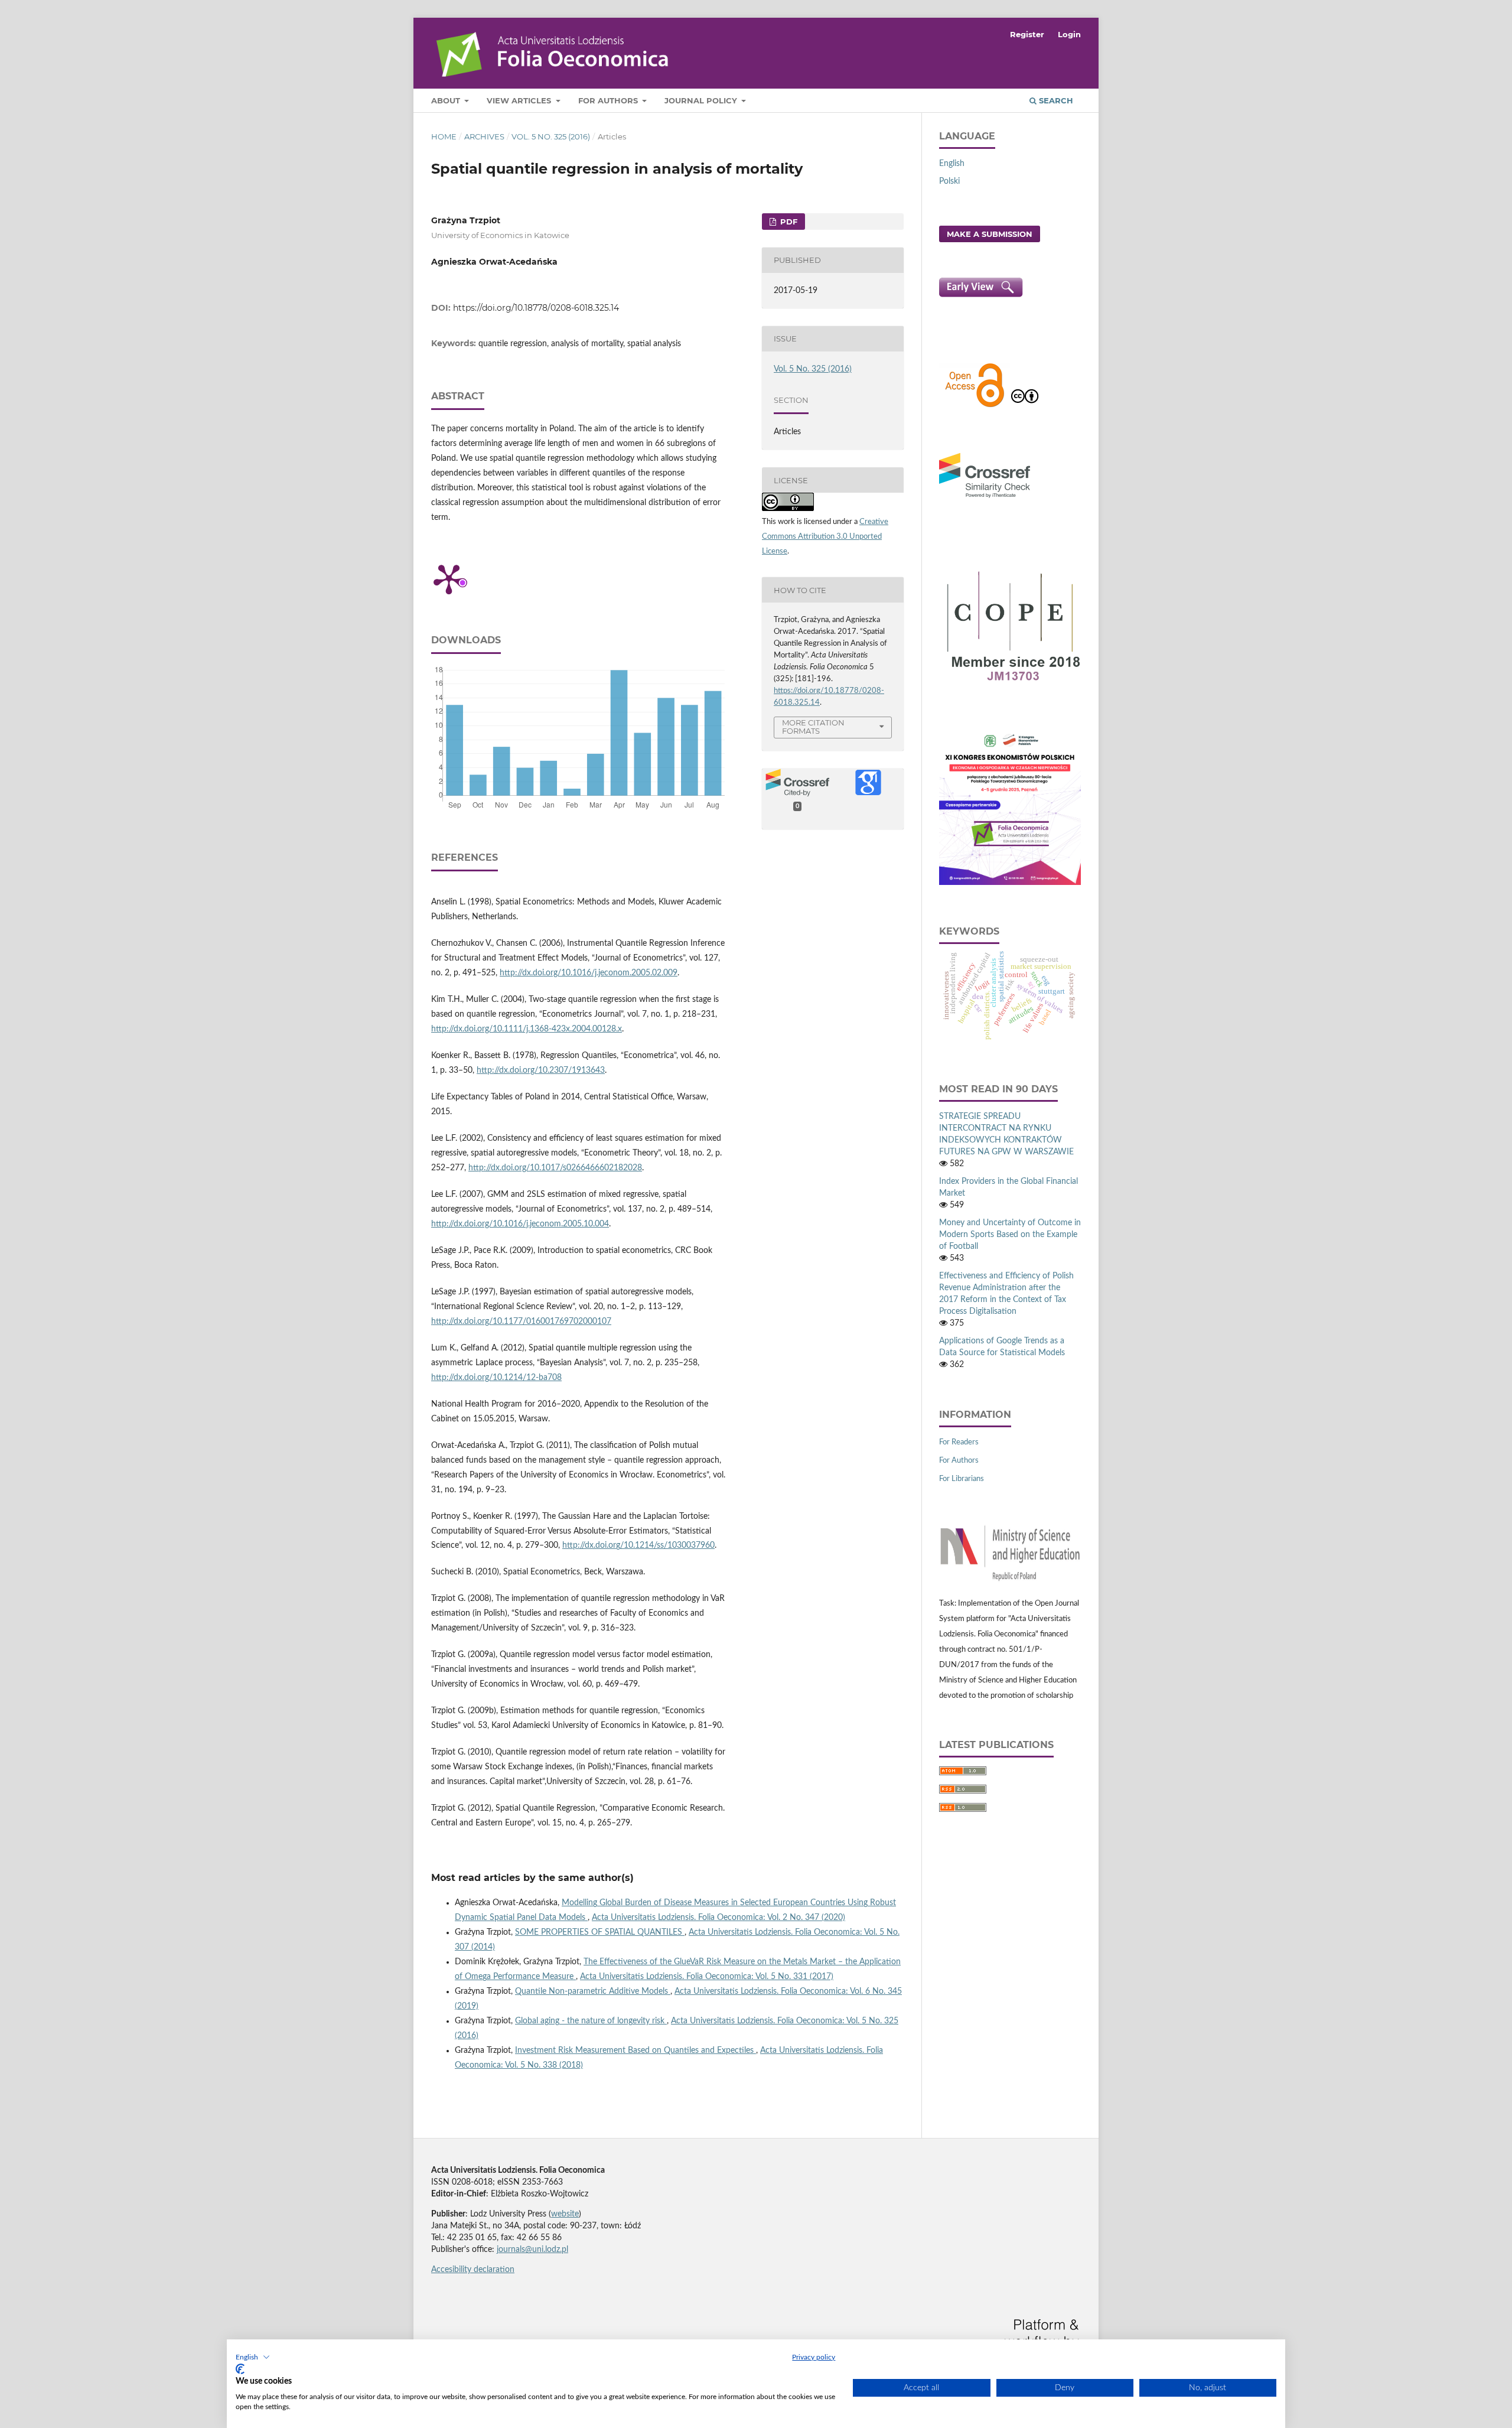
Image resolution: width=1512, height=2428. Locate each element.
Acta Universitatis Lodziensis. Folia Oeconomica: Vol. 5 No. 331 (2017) (707, 1977)
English (952, 164)
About (447, 100)
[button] (253, 2357)
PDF (788, 222)
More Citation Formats (813, 727)
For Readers (959, 1442)
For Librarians (962, 1479)
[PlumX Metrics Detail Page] (449, 578)
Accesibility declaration (473, 2270)
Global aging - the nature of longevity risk (591, 2021)
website (565, 2214)
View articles (520, 100)
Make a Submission (990, 234)
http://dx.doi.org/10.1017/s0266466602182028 (555, 1168)
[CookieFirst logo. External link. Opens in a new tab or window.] (240, 2369)
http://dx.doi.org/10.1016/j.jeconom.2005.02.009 (589, 973)
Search (1055, 100)
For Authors (609, 100)
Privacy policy (814, 2357)
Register (1027, 34)
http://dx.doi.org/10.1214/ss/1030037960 (638, 1545)
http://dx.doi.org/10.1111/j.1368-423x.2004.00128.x (527, 1029)
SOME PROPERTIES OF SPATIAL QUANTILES (600, 1932)
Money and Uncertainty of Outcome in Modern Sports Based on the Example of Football (1010, 1235)
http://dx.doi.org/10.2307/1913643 (541, 1070)
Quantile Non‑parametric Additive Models (593, 1991)
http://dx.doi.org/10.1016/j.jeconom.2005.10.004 (520, 1224)
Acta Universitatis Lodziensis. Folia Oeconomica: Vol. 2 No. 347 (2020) (718, 1918)
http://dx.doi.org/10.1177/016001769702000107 (521, 1322)
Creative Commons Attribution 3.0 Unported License (825, 537)
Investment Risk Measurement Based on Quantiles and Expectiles (636, 2051)
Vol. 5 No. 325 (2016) (551, 136)
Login (1069, 34)
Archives (484, 136)
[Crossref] (985, 499)
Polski (949, 181)
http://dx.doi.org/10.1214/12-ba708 (496, 1378)
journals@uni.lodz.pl (532, 2250)
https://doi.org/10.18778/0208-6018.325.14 (536, 308)
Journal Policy (702, 100)
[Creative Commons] (1025, 406)
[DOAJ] (975, 406)
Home (444, 136)
